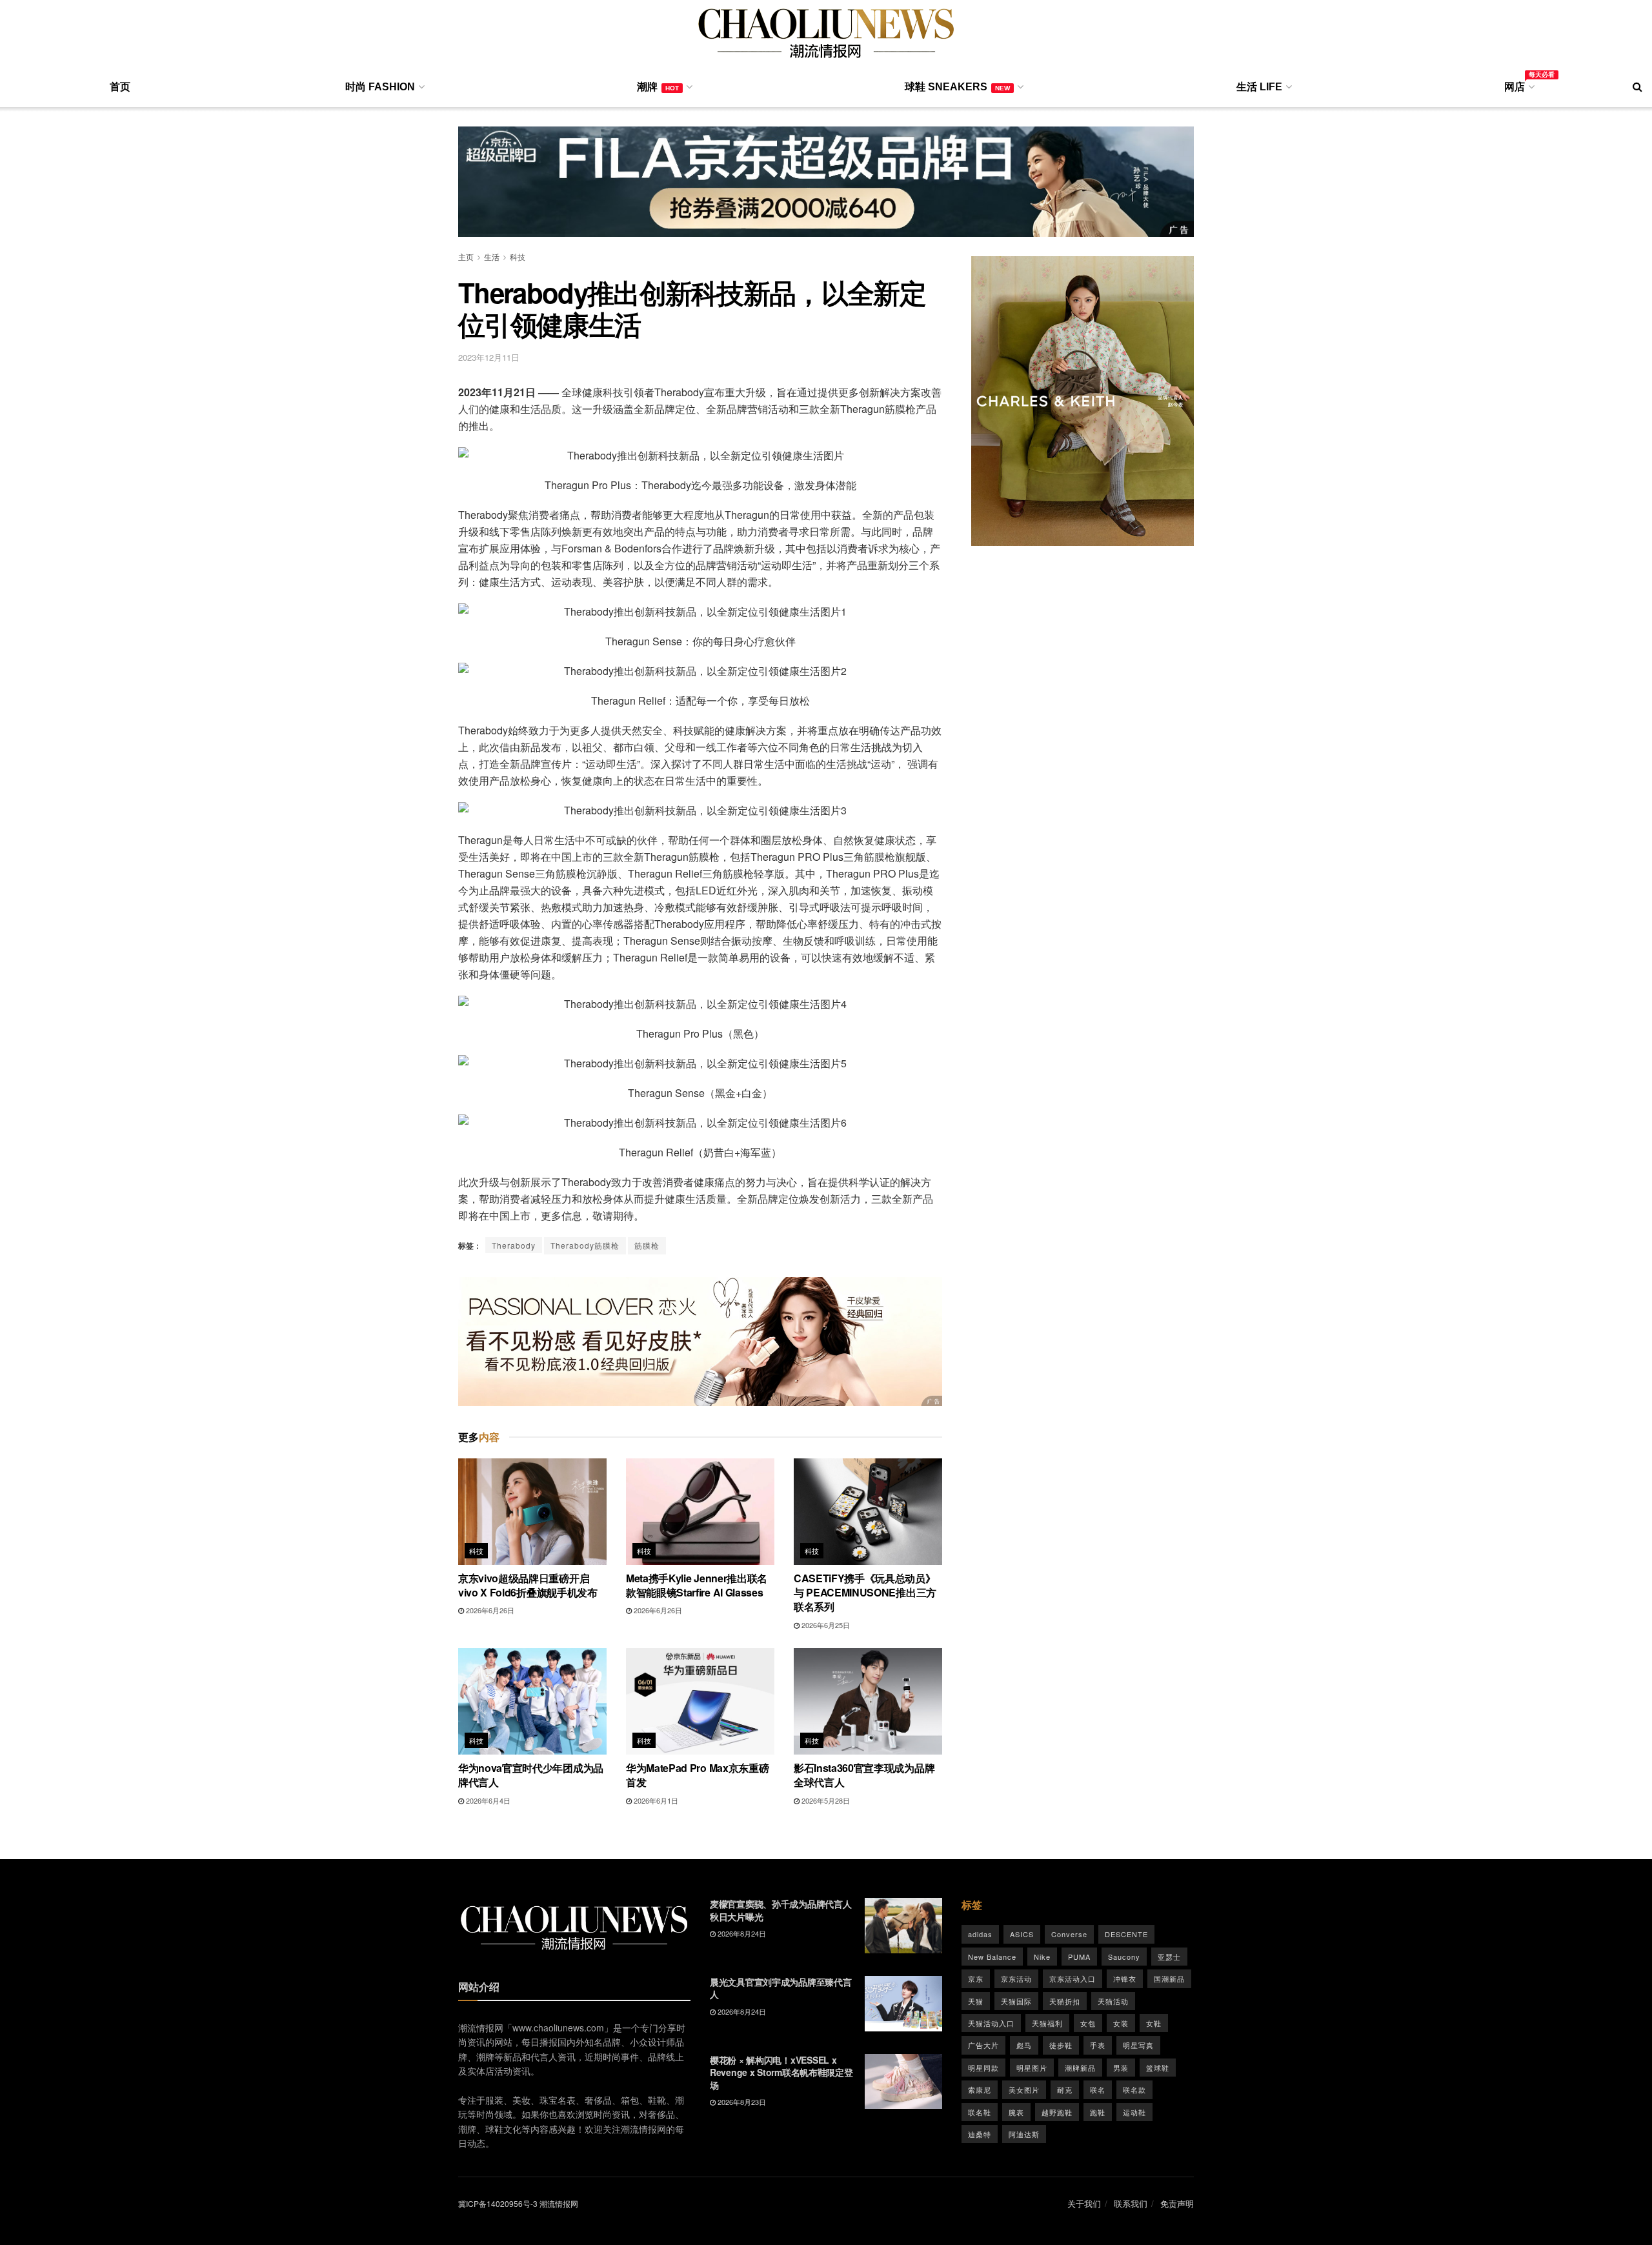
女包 (1088, 2023)
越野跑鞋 (1057, 2112)
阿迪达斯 (1024, 2134)
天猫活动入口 (991, 2023)
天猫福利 (1047, 2023)
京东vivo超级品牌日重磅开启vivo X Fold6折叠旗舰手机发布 (528, 1585)
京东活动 (1016, 1978)
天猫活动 (1113, 2001)
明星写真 (1138, 2045)
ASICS (1022, 1934)
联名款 (1134, 2089)
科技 (518, 257)
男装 (1121, 2068)
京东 (976, 1978)
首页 (120, 87)
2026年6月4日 (487, 1800)
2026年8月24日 (741, 1933)
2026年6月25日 (825, 1625)
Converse (1069, 1934)
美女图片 (1024, 2089)
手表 (1098, 2045)
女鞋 (1154, 2023)
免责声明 (1177, 2203)
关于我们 (1084, 2203)
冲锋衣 (1125, 1978)
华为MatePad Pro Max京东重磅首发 (697, 1775)
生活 (492, 257)
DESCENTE (1126, 1934)
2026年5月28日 (825, 1800)
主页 (466, 257)
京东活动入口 (1073, 1978)
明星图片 (1032, 2068)
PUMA (1079, 1957)
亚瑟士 (1169, 1957)
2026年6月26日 (489, 1610)
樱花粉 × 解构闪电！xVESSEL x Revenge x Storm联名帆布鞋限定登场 (781, 2072)
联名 (1098, 2089)
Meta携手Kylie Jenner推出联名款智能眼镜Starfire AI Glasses (697, 1585)
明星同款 (983, 2068)
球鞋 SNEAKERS (957, 87)
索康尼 (980, 2089)
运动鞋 (1134, 2112)
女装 (1121, 2023)
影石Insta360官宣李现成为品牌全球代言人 (864, 1775)
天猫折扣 (1065, 2001)
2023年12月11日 (489, 357)
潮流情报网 (559, 2203)
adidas (980, 1934)
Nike (1042, 1957)
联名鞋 (980, 2112)
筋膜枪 (647, 1245)
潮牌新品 (1080, 2068)
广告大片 (983, 2045)
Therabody (514, 1245)
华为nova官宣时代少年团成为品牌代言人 (531, 1775)
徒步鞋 (1061, 2045)
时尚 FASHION (380, 87)
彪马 (1024, 2045)
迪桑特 (980, 2134)
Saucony (1124, 1957)
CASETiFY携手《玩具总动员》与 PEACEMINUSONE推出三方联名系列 (865, 1593)
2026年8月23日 (741, 2102)
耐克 (1065, 2089)
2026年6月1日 (655, 1800)
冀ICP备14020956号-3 (498, 2203)
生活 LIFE (1259, 87)
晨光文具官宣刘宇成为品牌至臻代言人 (781, 1988)
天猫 (976, 2001)
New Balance (992, 1957)
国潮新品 (1169, 1978)
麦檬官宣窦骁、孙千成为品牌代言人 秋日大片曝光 (781, 1910)
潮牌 (658, 87)
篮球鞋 (1158, 2068)
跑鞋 (1098, 2112)
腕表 (1016, 2112)
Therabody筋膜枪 (585, 1245)
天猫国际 (1016, 2001)
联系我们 (1131, 2203)
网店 (1518, 85)
